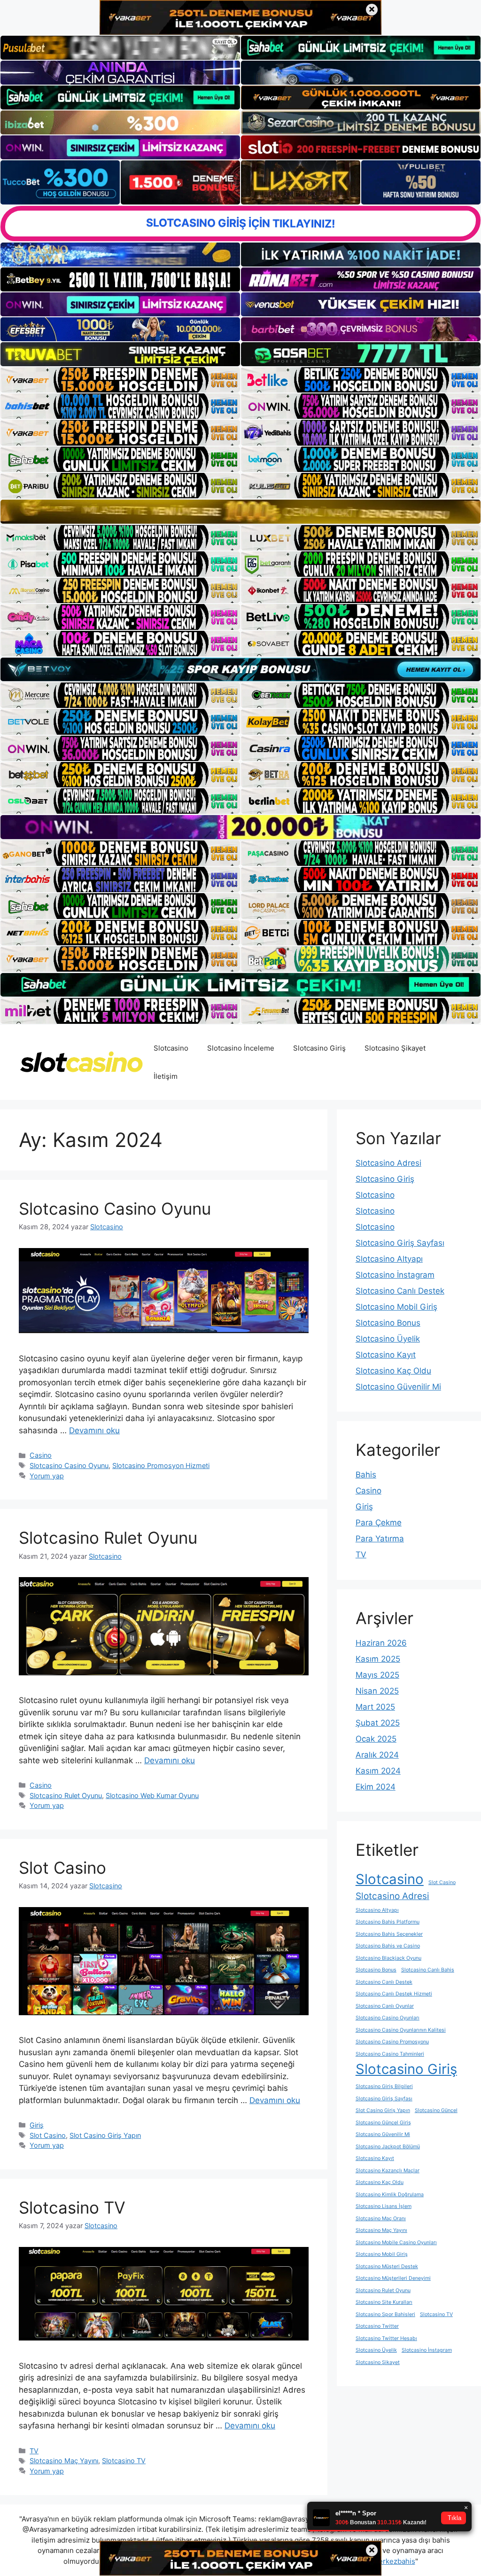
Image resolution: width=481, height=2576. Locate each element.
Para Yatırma (380, 1539)
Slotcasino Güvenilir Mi (398, 1387)
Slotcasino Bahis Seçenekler (389, 1934)
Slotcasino (171, 1048)
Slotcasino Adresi (388, 1163)
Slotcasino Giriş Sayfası (400, 1243)
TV (34, 2451)
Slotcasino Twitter (377, 2326)
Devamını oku (94, 1430)
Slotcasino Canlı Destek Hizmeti (394, 1994)
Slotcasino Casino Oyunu (115, 1209)
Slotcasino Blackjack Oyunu (388, 1958)
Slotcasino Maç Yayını (64, 2461)
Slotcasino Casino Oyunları (388, 2018)
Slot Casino (62, 1868)
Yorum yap (47, 1476)
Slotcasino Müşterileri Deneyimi (393, 2278)
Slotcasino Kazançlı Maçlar (388, 2171)
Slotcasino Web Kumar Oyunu (152, 1795)
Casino (41, 1455)
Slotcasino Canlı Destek (400, 1291)
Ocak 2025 (376, 1739)
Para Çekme (379, 1523)
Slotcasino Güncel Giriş (383, 2123)
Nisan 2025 (377, 1691)
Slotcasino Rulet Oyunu (108, 1538)
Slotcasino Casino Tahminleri (390, 2054)
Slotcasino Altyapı (389, 1259)
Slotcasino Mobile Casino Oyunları (396, 2242)
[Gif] (240, 511)
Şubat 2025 (378, 1723)
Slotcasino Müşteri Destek (387, 2266)
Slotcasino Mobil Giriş (396, 1307)
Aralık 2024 (377, 1755)
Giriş (37, 2125)
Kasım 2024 (378, 1771)
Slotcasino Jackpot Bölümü (388, 2147)
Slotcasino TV (72, 2207)
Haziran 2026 (381, 1643)
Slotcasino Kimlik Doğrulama (390, 2195)
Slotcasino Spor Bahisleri (385, 2314)
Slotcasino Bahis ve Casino (388, 1946)
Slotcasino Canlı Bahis (428, 1970)
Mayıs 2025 (377, 1675)
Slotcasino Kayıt (386, 1355)
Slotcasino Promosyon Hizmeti (161, 1465)
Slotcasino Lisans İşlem (384, 2206)
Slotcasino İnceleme (241, 1048)
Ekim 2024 (376, 1787)
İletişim (166, 1076)
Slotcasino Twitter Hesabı (386, 2338)
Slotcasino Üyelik (388, 1339)
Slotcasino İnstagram (395, 1275)
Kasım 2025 (378, 1659)
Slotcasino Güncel (436, 2110)
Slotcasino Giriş (319, 1048)
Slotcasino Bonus (388, 1323)
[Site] (120, 380)
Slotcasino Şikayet (395, 1048)
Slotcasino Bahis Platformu (388, 1922)
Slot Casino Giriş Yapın (105, 2135)
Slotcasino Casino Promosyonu (392, 2042)
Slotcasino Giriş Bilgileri (384, 2086)
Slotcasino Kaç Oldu (393, 1371)
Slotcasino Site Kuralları (384, 2302)
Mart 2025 (375, 1707)
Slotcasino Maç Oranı (381, 2219)
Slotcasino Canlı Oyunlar (385, 2006)
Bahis (366, 1475)
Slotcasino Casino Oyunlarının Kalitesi (401, 2030)
